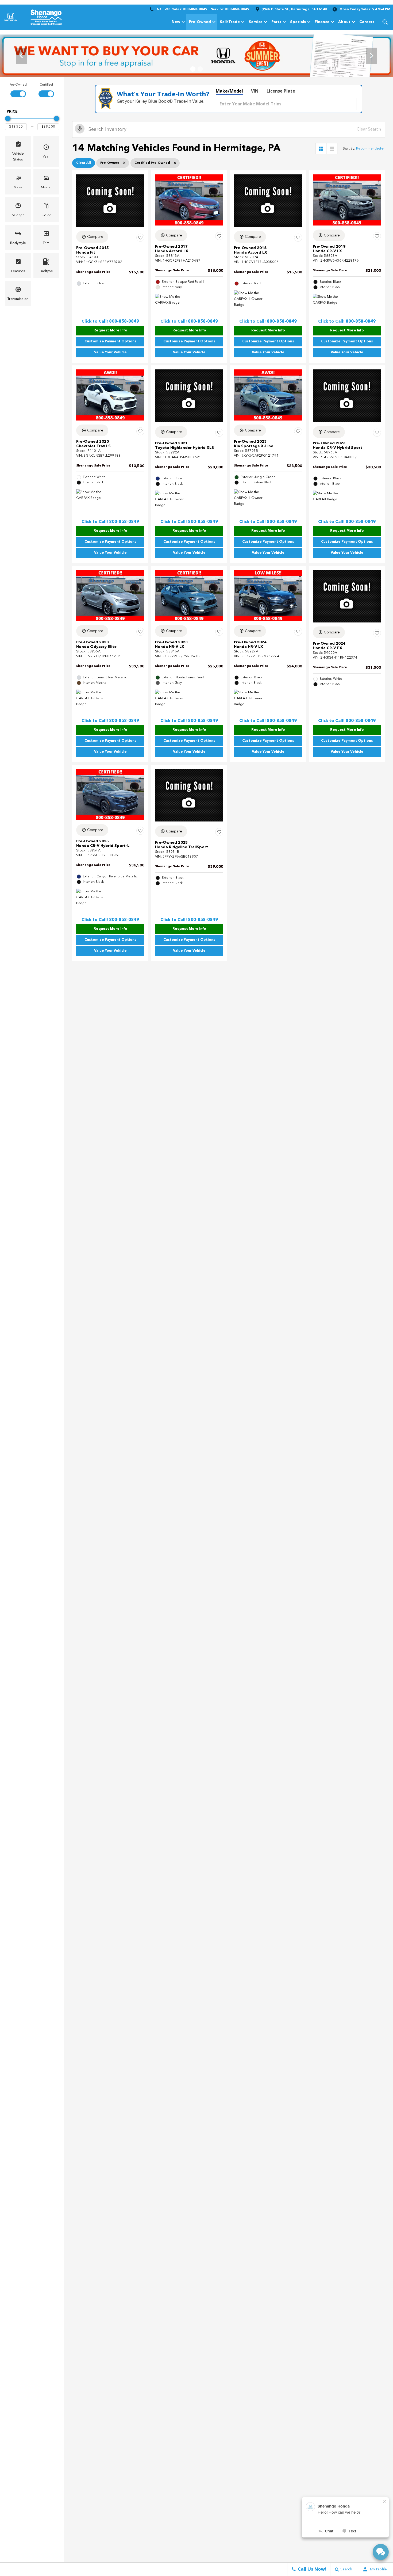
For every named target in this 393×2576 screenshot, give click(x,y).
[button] (385, 22)
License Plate (281, 91)
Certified (46, 85)
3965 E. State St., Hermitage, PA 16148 (294, 9)
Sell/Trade (230, 22)
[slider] (8, 119)
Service (256, 22)
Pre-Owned (200, 22)
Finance (322, 22)
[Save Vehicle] (140, 238)
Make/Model (229, 91)
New (176, 22)
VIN (255, 91)
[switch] (18, 90)
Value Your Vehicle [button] (110, 352)
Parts (276, 22)
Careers (367, 22)
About (344, 22)
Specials (298, 22)
